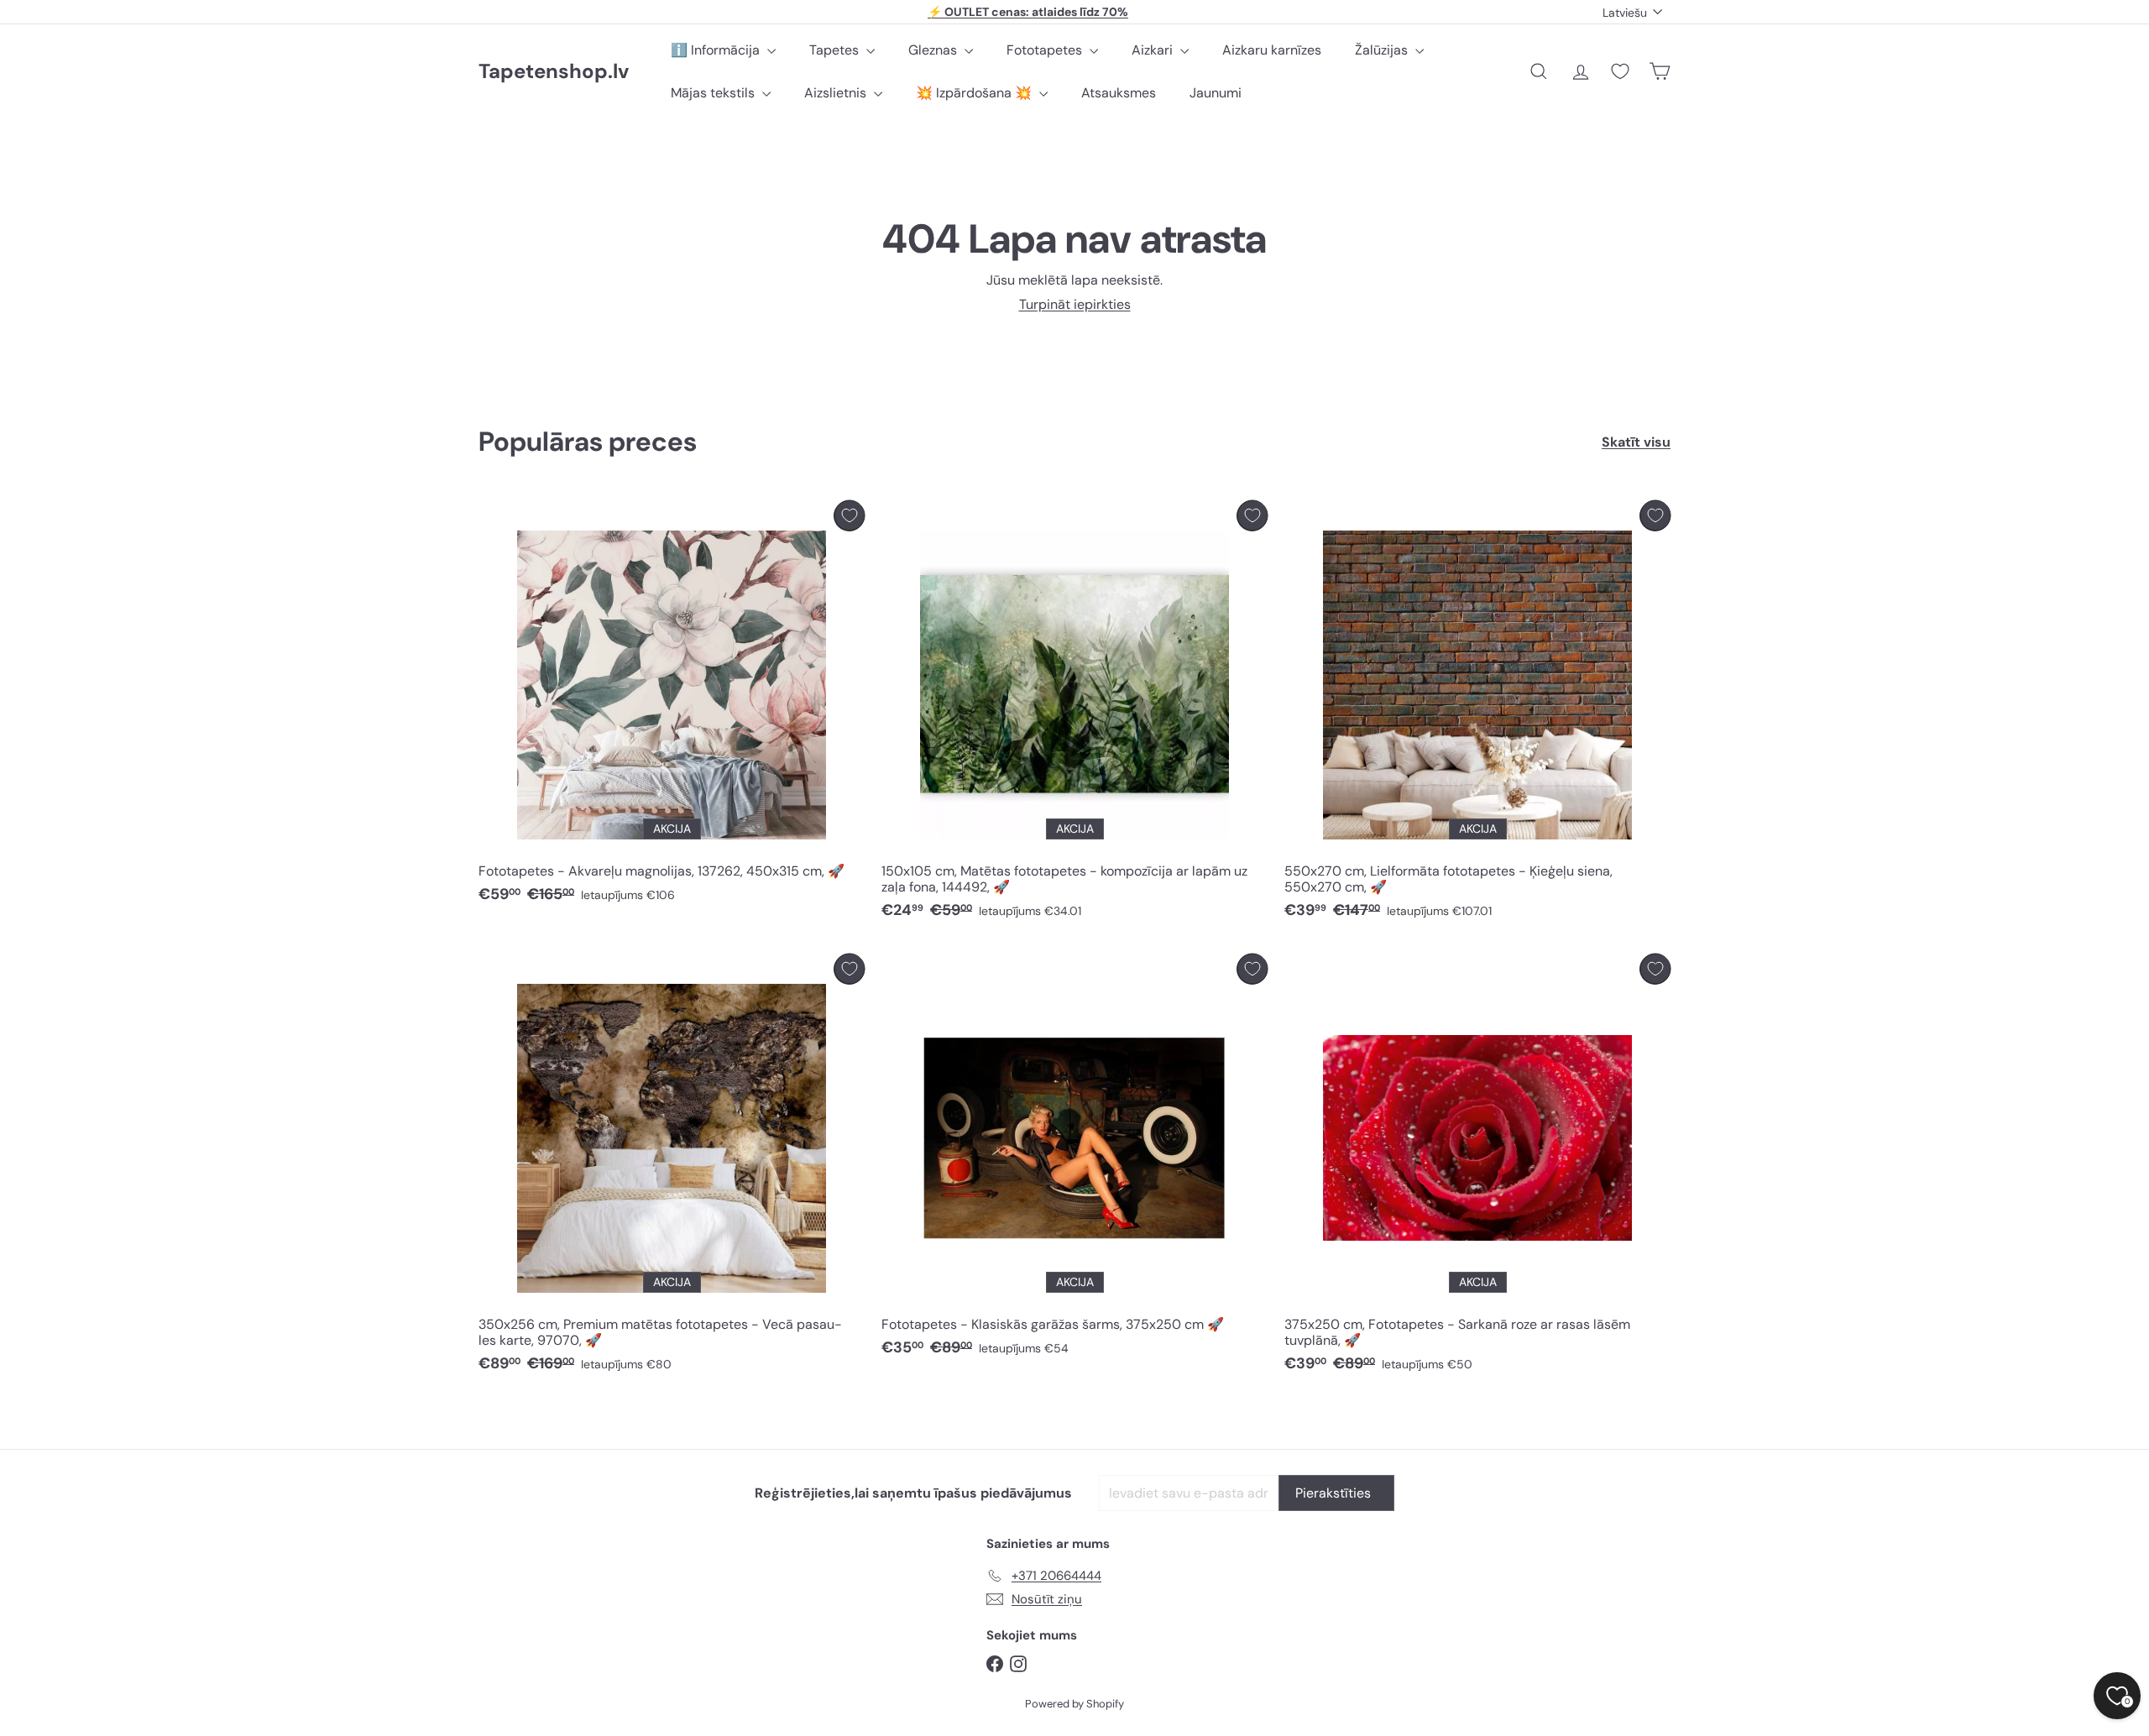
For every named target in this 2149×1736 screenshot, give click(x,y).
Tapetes (836, 50)
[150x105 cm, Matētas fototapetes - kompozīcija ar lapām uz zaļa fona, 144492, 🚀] (1074, 714)
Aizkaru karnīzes (1272, 50)
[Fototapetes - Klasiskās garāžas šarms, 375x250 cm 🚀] (1074, 1160)
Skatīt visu (1636, 442)
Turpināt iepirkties (1075, 304)
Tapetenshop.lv (554, 72)
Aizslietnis (837, 93)
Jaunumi (1216, 93)
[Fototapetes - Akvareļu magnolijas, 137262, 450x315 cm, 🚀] (672, 706)
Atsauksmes (1119, 93)
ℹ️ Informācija (717, 50)
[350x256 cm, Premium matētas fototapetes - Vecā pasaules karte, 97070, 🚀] (672, 1168)
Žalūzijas (1383, 50)
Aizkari (1154, 50)
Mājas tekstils (714, 93)
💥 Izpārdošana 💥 (975, 93)
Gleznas (934, 50)
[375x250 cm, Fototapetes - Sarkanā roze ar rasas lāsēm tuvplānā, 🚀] (1477, 1168)
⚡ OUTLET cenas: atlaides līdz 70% (1028, 12)
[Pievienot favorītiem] (849, 516)
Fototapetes (1046, 50)
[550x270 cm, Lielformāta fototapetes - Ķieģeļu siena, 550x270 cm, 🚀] (1477, 714)
